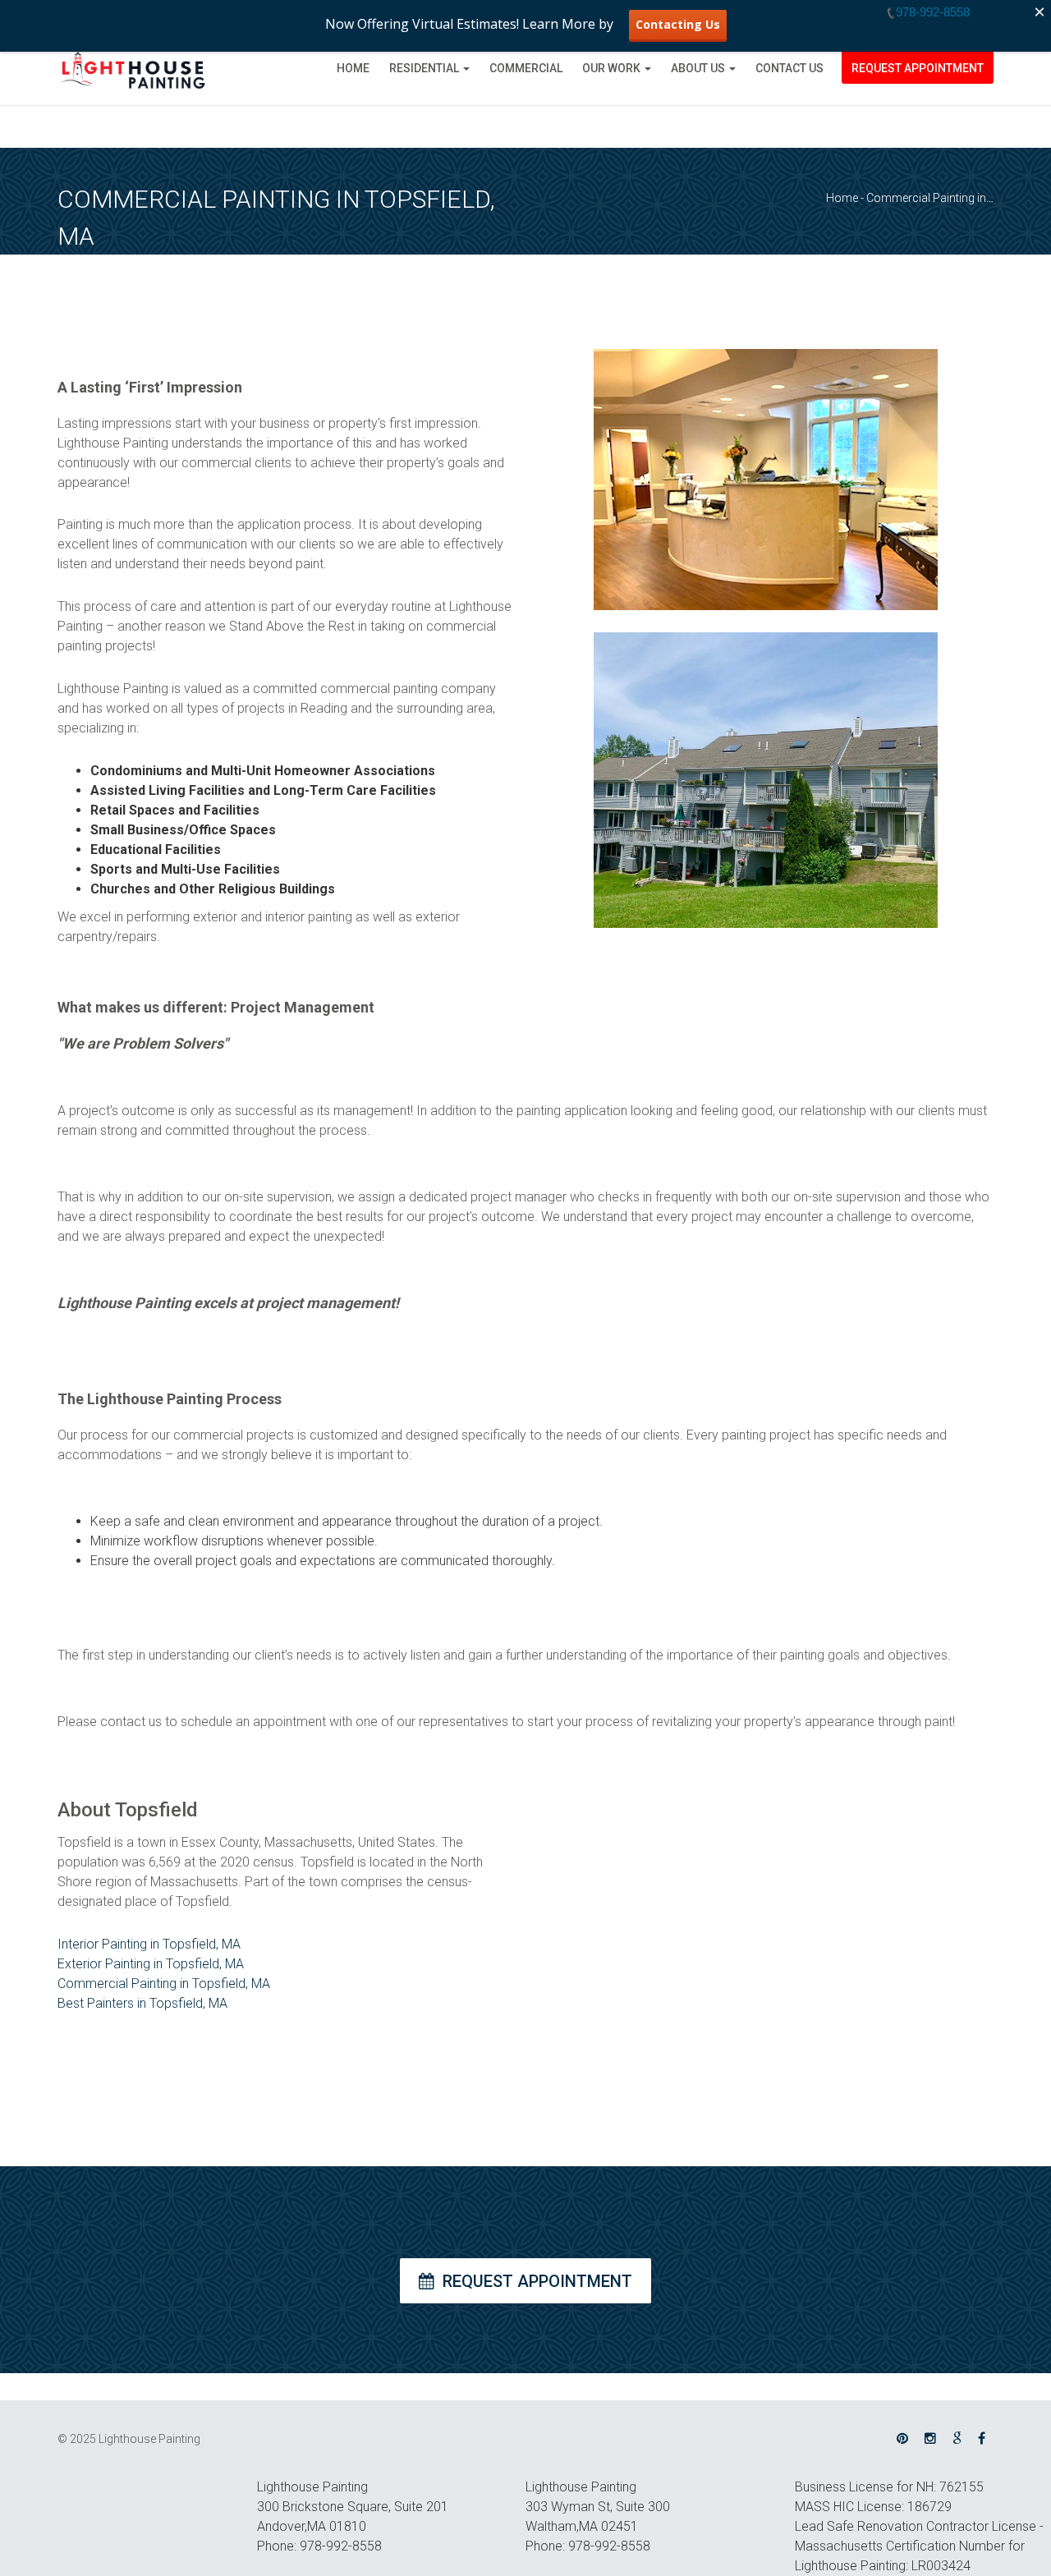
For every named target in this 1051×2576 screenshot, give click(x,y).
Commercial (526, 68)
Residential (424, 68)
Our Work (611, 68)
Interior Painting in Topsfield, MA (149, 1944)
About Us (698, 68)
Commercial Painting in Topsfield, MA (164, 1984)
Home (353, 68)
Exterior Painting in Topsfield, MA (151, 1964)
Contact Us (789, 68)
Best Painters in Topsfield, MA (142, 2003)
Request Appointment (918, 68)
